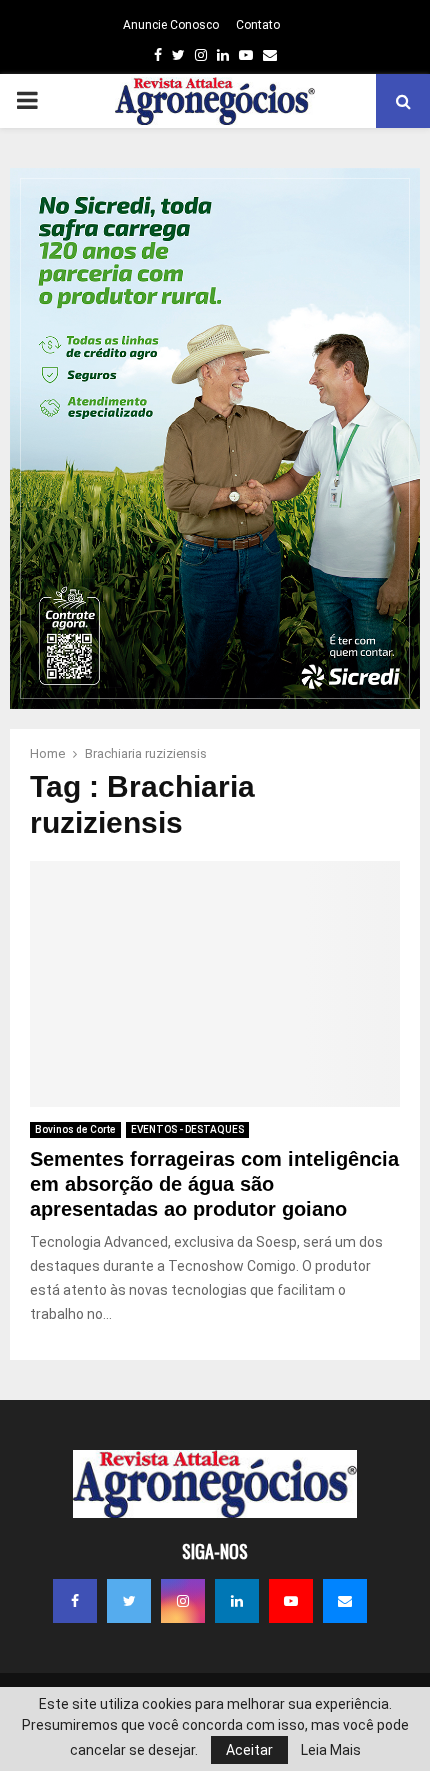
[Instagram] (183, 1601)
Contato (258, 25)
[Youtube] (291, 1601)
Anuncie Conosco (171, 25)
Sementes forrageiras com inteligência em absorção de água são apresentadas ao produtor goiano (214, 1184)
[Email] (345, 1601)
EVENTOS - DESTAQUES (187, 1129)
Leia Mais (331, 1750)
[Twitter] (129, 1601)
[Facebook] (75, 1601)
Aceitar (249, 1750)
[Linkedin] (237, 1601)
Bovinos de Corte (75, 1129)
